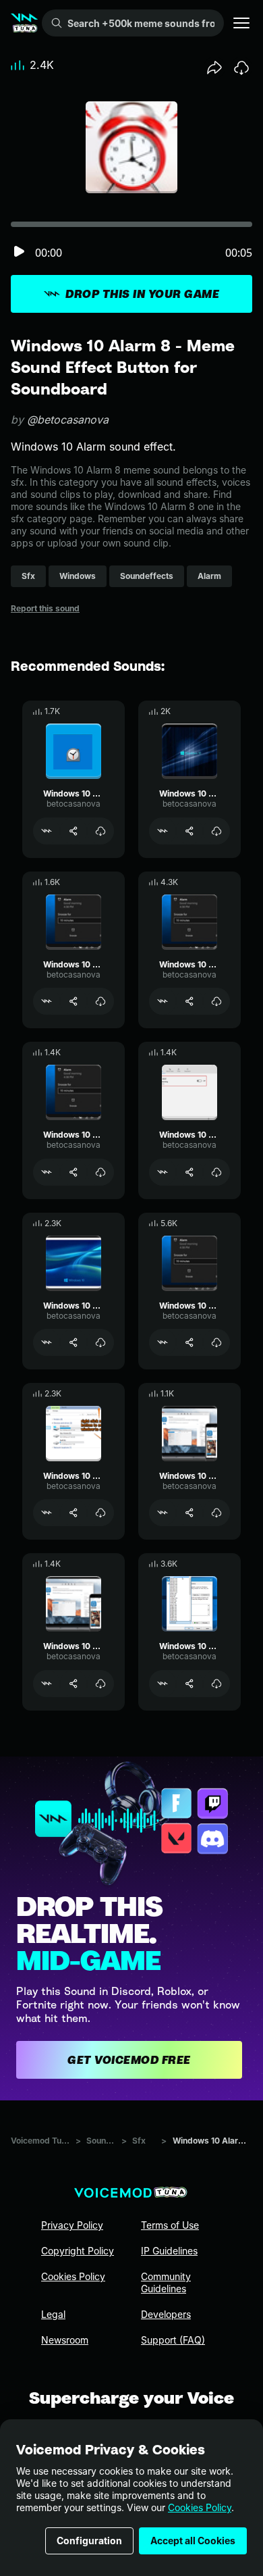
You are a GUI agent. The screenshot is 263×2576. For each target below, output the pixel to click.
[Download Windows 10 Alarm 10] (216, 1001)
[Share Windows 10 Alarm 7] (74, 1001)
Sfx (139, 2141)
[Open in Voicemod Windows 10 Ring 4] (163, 1513)
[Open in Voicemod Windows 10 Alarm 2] (163, 1172)
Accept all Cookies (193, 2541)
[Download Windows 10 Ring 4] (216, 1513)
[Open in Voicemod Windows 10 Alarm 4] (47, 1172)
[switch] (19, 252)
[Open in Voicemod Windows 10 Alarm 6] (163, 831)
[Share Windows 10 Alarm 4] (74, 1172)
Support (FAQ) (173, 2340)
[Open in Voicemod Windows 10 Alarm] (163, 1342)
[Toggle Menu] (241, 23)
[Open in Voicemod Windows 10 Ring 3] (47, 1684)
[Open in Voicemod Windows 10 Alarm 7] (47, 1001)
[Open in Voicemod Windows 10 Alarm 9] (47, 1342)
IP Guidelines (169, 2251)
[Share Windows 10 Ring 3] (74, 1684)
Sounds (101, 2141)
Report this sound (45, 608)
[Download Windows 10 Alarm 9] (100, 1342)
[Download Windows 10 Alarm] (216, 1342)
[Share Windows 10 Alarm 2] (189, 1172)
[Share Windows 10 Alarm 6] (189, 831)
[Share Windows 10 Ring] (189, 1684)
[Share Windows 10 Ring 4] (189, 1513)
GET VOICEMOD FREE (129, 2060)
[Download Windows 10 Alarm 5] (100, 831)
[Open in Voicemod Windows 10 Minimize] (47, 1513)
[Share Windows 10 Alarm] (189, 1342)
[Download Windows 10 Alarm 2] (216, 1172)
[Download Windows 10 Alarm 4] (100, 1172)
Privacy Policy (72, 2225)
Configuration (89, 2541)
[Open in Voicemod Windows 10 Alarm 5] (47, 831)
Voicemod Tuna (40, 2141)
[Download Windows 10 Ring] (216, 1684)
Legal (53, 2314)
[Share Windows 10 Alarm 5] (74, 831)
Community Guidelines (166, 2282)
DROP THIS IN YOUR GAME (142, 294)
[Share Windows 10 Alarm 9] (74, 1342)
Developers (166, 2314)
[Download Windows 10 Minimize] (100, 1513)
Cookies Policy (200, 2507)
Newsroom (65, 2340)
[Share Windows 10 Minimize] (74, 1513)
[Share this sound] (214, 68)
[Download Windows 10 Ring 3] (100, 1684)
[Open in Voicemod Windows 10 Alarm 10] (163, 1001)
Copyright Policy (78, 2251)
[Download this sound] (241, 68)
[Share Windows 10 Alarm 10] (189, 1001)
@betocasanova (68, 420)
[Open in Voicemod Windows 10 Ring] (163, 1684)
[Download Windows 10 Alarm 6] (216, 831)
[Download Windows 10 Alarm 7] (100, 1001)
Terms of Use (170, 2225)
